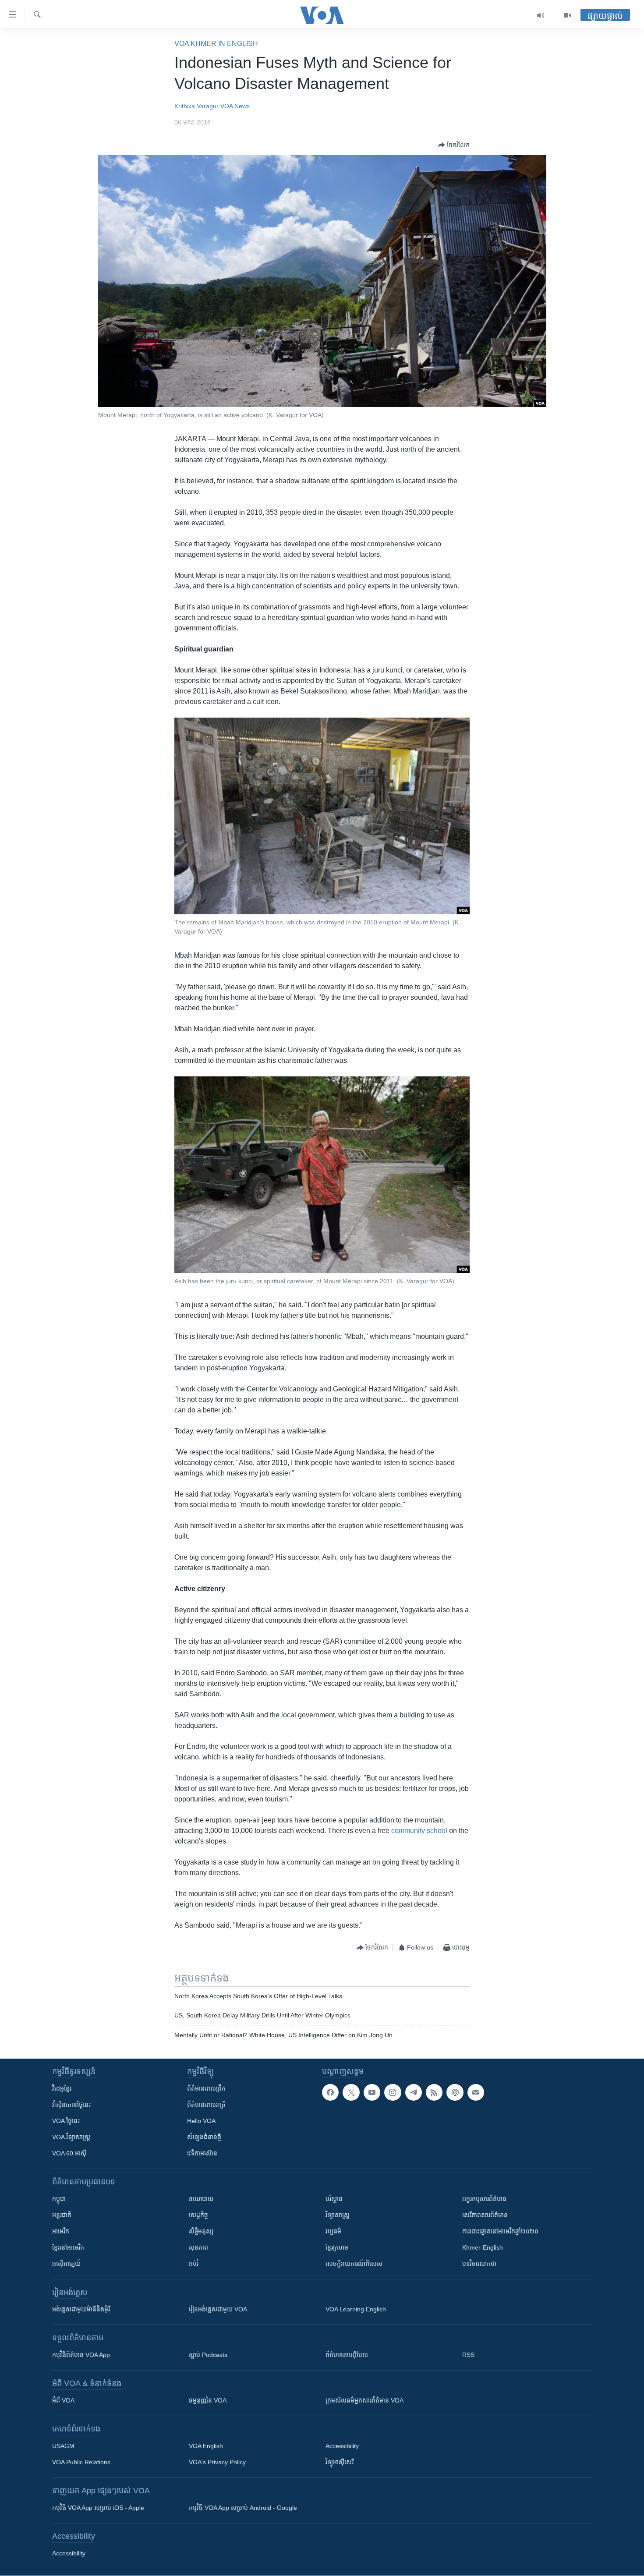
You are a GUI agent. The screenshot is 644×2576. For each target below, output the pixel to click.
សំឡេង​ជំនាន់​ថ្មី (204, 2137)
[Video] (567, 15)
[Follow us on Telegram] (414, 2092)
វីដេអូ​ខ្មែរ (62, 2088)
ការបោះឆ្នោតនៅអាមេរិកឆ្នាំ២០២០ (500, 2231)
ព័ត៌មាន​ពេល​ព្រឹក (206, 2088)
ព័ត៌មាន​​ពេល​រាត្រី (206, 2105)
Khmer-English (483, 2247)
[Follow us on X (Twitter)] (351, 2092)
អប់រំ (194, 2264)
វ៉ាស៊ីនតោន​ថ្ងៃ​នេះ (71, 2105)
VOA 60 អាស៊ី (69, 2153)
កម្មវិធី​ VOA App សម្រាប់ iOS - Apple (98, 2508)
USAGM (63, 2446)
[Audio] (541, 15)
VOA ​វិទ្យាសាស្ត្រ (71, 2137)
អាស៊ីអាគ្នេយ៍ (66, 2264)
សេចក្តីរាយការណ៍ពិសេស (354, 2264)
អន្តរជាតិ (62, 2215)
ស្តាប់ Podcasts (208, 2355)
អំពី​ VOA (63, 2400)
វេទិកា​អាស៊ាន (202, 2153)
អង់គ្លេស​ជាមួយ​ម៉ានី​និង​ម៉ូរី (81, 2309)
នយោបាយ (201, 2199)
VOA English (206, 2446)
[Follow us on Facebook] (330, 2092)
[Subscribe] (476, 2092)
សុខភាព (198, 2247)
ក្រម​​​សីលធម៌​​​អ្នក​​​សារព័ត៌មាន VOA (364, 2400)
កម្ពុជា (59, 2199)
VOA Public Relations (81, 2462)
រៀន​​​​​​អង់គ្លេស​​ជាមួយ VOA (218, 2309)
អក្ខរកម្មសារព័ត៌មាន (484, 2199)
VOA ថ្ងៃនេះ (66, 2121)
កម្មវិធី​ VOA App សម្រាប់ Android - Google (243, 2508)
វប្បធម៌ (333, 2231)
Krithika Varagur (196, 106)
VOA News (235, 106)
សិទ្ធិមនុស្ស (201, 2231)
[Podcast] (455, 2092)
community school (419, 1831)
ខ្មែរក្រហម (337, 2247)
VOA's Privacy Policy (217, 2462)
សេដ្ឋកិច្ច (198, 2215)
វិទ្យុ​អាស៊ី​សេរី (340, 2462)
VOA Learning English (356, 2309)
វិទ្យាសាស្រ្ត (338, 2215)
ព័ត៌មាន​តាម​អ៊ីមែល (347, 2355)
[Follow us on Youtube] (372, 2092)
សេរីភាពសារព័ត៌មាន (485, 2215)
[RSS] (434, 2092)
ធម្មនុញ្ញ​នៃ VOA (208, 2400)
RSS (468, 2355)
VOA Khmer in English (216, 44)
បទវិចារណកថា (479, 2264)
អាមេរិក (61, 2231)
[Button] (454, 145)
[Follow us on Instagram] (393, 2092)
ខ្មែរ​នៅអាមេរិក (68, 2247)
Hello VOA (201, 2121)
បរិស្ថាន (334, 2199)
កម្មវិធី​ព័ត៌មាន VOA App (81, 2355)
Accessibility (342, 2446)
